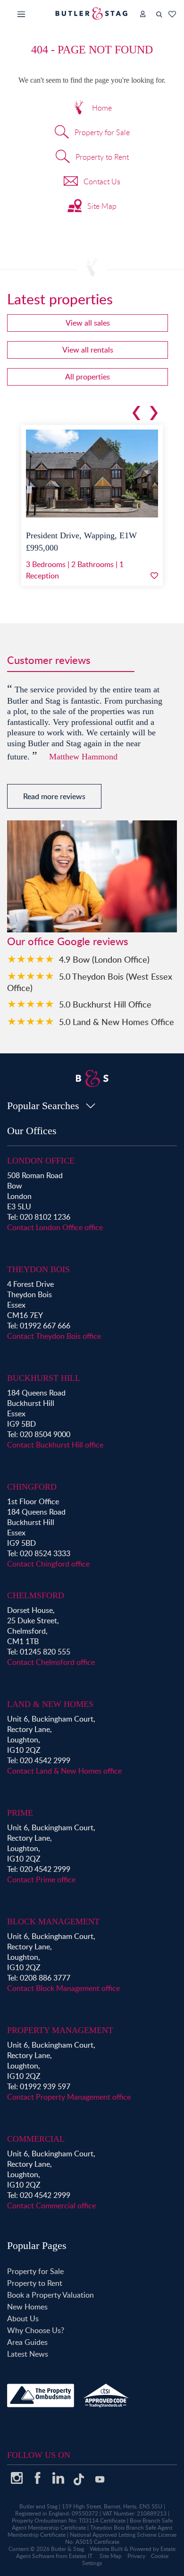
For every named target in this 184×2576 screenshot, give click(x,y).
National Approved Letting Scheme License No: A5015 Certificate (121, 2538)
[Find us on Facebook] (37, 2481)
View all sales (88, 323)
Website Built (106, 2549)
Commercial (36, 2139)
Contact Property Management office (69, 2097)
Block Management (53, 1921)
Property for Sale (102, 132)
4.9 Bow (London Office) (104, 959)
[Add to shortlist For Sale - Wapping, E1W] (154, 576)
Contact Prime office (41, 1879)
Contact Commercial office (51, 2206)
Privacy (136, 2556)
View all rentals (88, 350)
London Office (41, 1161)
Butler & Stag (67, 2549)
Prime (20, 1813)
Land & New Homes (50, 1704)
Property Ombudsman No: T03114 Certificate (69, 2520)
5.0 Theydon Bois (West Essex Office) (90, 982)
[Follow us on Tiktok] (79, 2483)
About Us (23, 2318)
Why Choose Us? (36, 2330)
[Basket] (172, 14)
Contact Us (102, 181)
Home (102, 108)
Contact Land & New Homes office (64, 1771)
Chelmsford (36, 1595)
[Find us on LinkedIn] (58, 2481)
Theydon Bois (38, 1269)
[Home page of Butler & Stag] (92, 13)
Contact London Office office (55, 1227)
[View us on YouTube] (100, 2484)
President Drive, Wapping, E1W (81, 535)
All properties (88, 377)
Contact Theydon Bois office (54, 1336)
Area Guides (27, 2342)
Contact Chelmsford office (51, 1662)
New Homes (27, 2307)
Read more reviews (54, 796)
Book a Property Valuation (50, 2295)
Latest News (28, 2354)
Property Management (60, 2030)
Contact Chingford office (48, 1564)
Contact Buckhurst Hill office (55, 1445)
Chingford (32, 1487)
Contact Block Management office (63, 1988)
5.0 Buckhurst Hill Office (105, 1004)
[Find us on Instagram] (17, 2481)
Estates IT (81, 2556)
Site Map (102, 206)
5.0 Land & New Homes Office (117, 1021)
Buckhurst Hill (44, 1378)
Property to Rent (102, 157)
